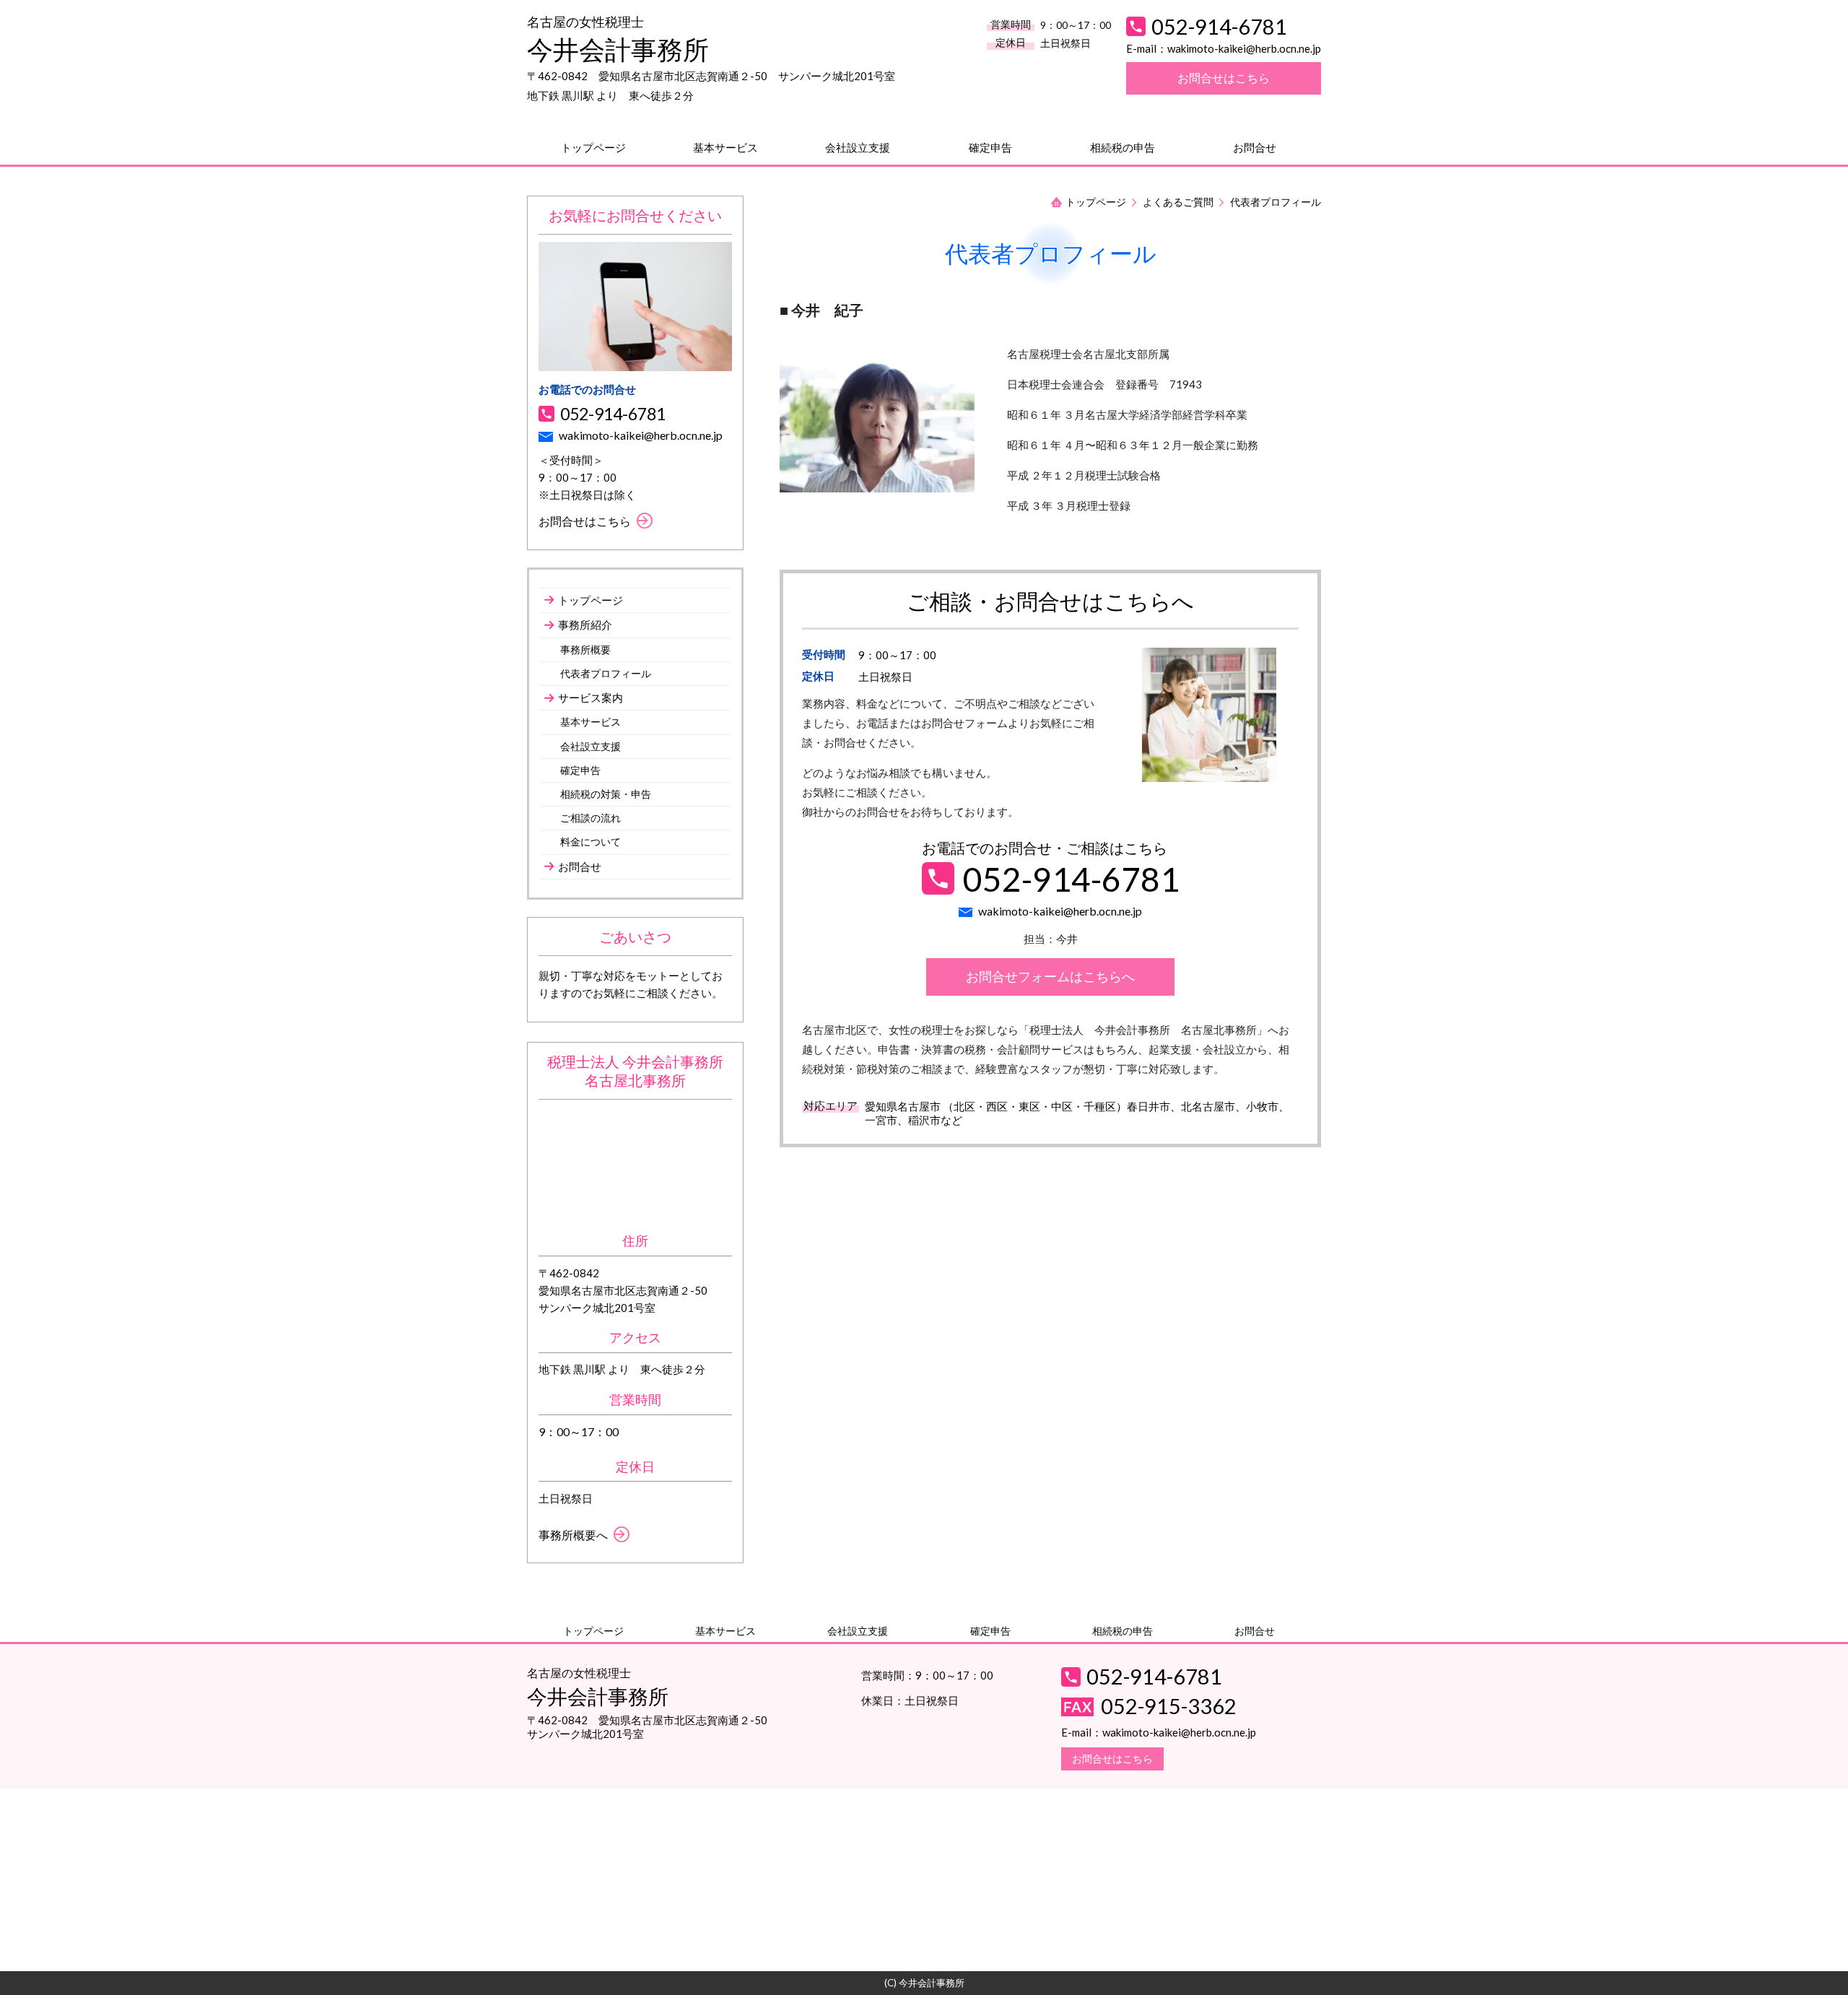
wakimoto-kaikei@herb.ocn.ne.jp (1244, 48)
